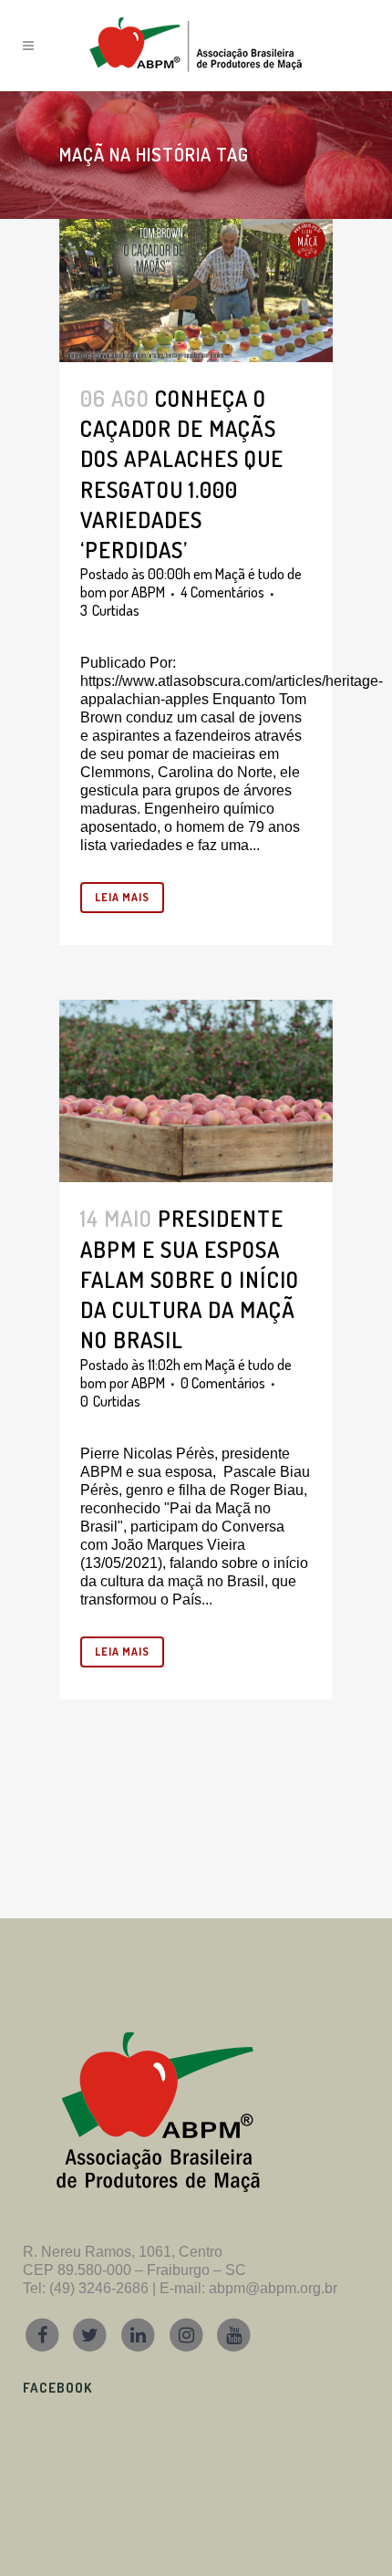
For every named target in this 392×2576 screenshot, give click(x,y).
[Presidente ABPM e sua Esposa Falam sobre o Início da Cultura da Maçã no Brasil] (196, 1091)
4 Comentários (222, 592)
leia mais (122, 897)
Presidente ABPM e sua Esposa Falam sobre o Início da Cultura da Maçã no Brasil (190, 1279)
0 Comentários (223, 1383)
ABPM (148, 592)
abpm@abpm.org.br (273, 2288)
